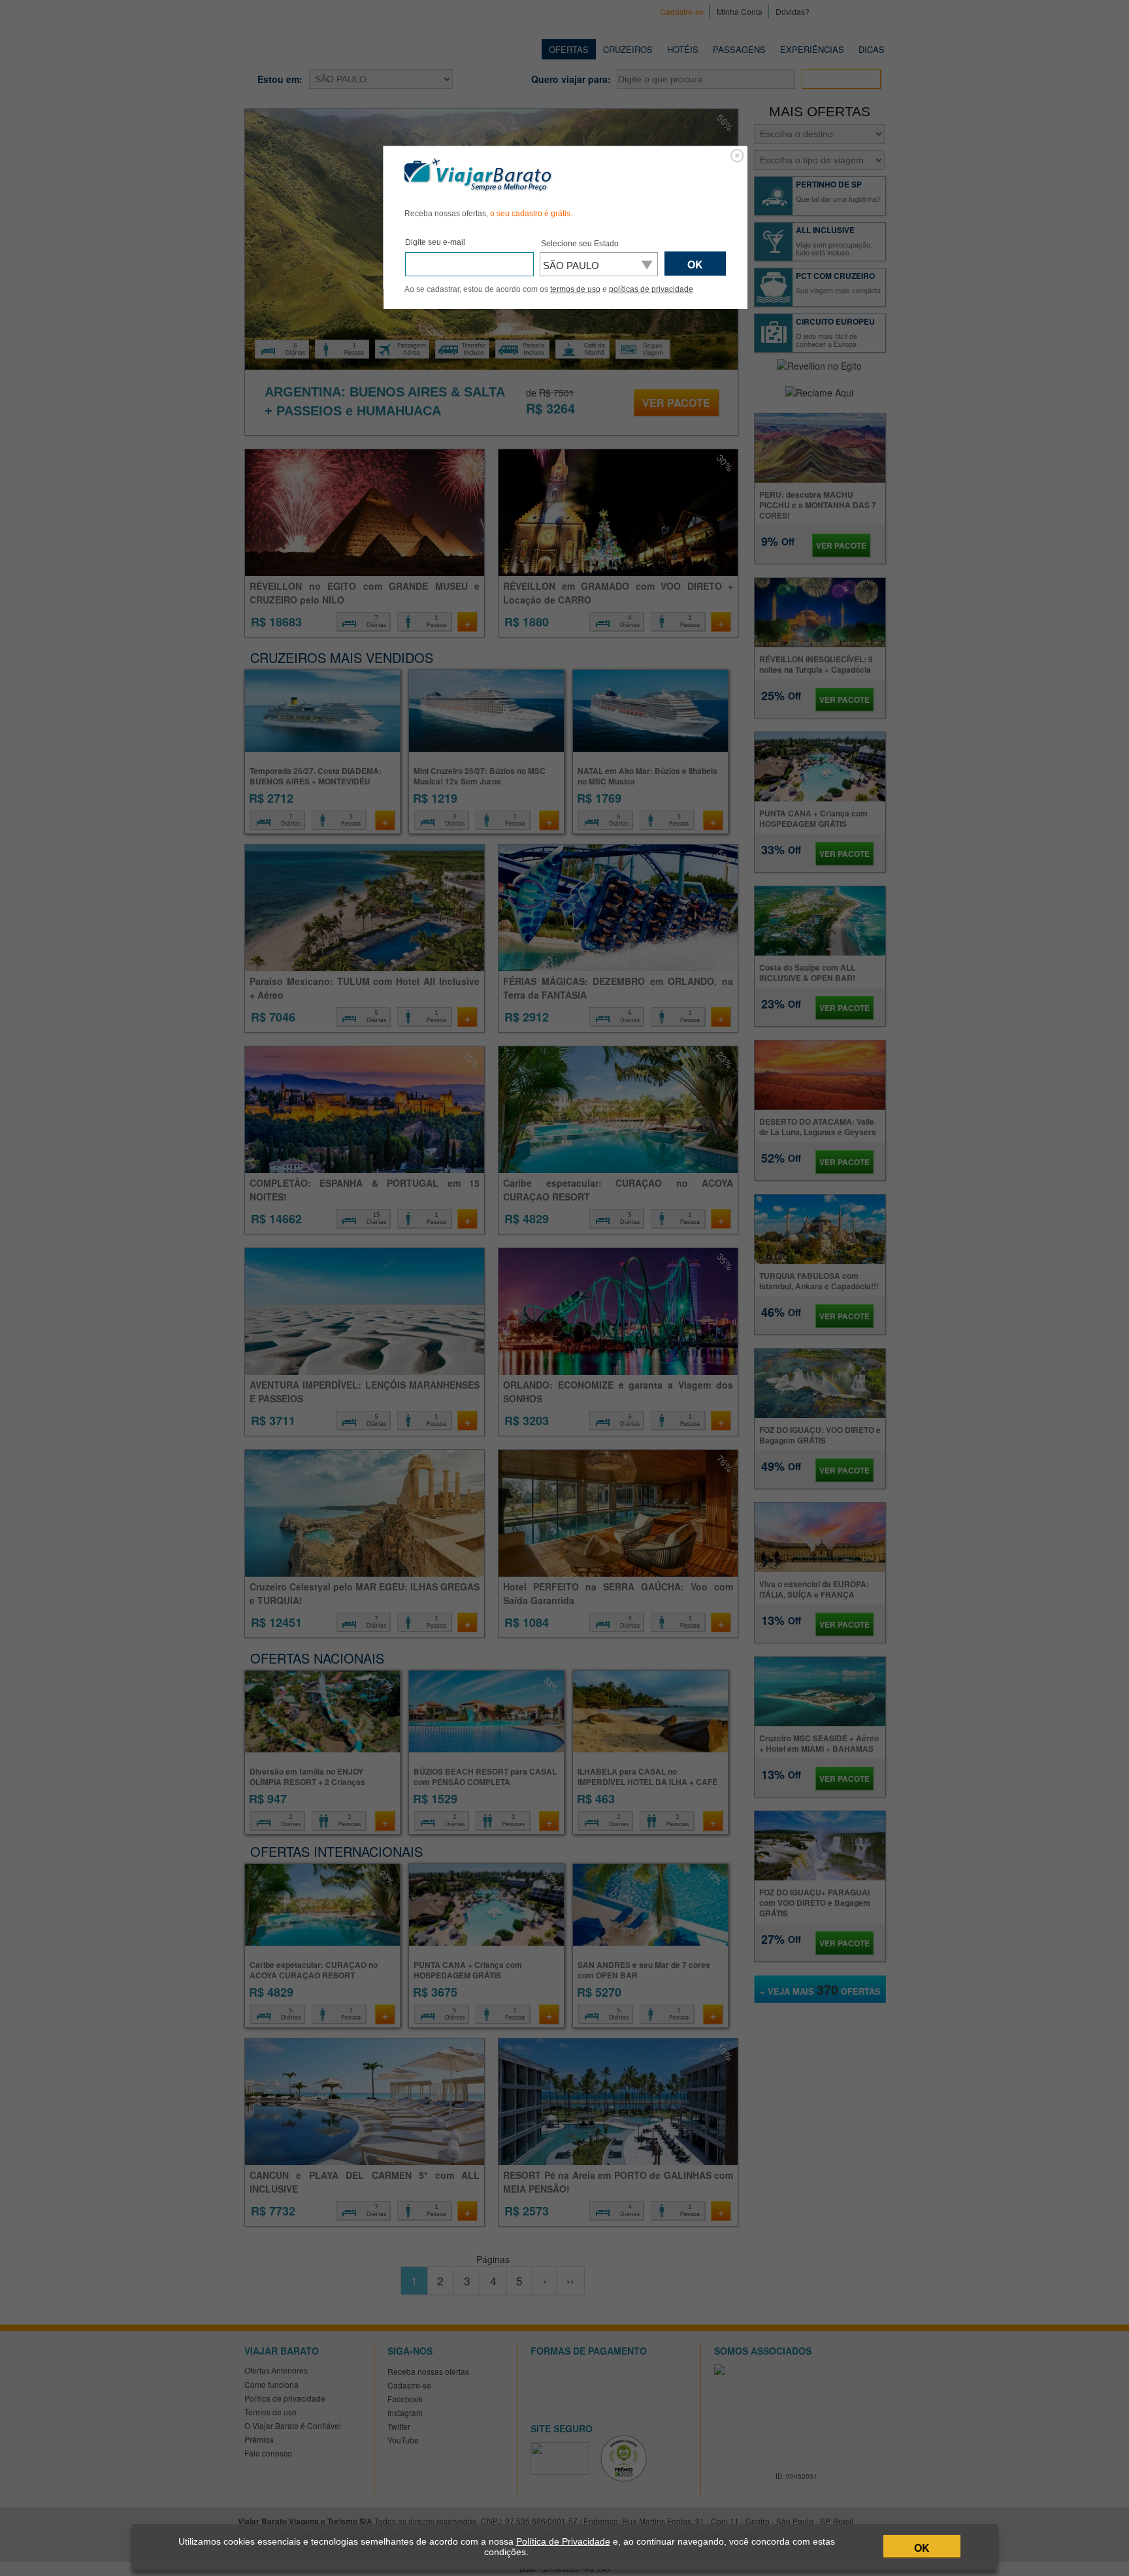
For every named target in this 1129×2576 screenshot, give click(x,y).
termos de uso (575, 289)
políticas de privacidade (651, 289)
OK (922, 2548)
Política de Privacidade (563, 2541)
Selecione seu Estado (580, 244)
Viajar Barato (478, 175)
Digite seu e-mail (435, 242)
